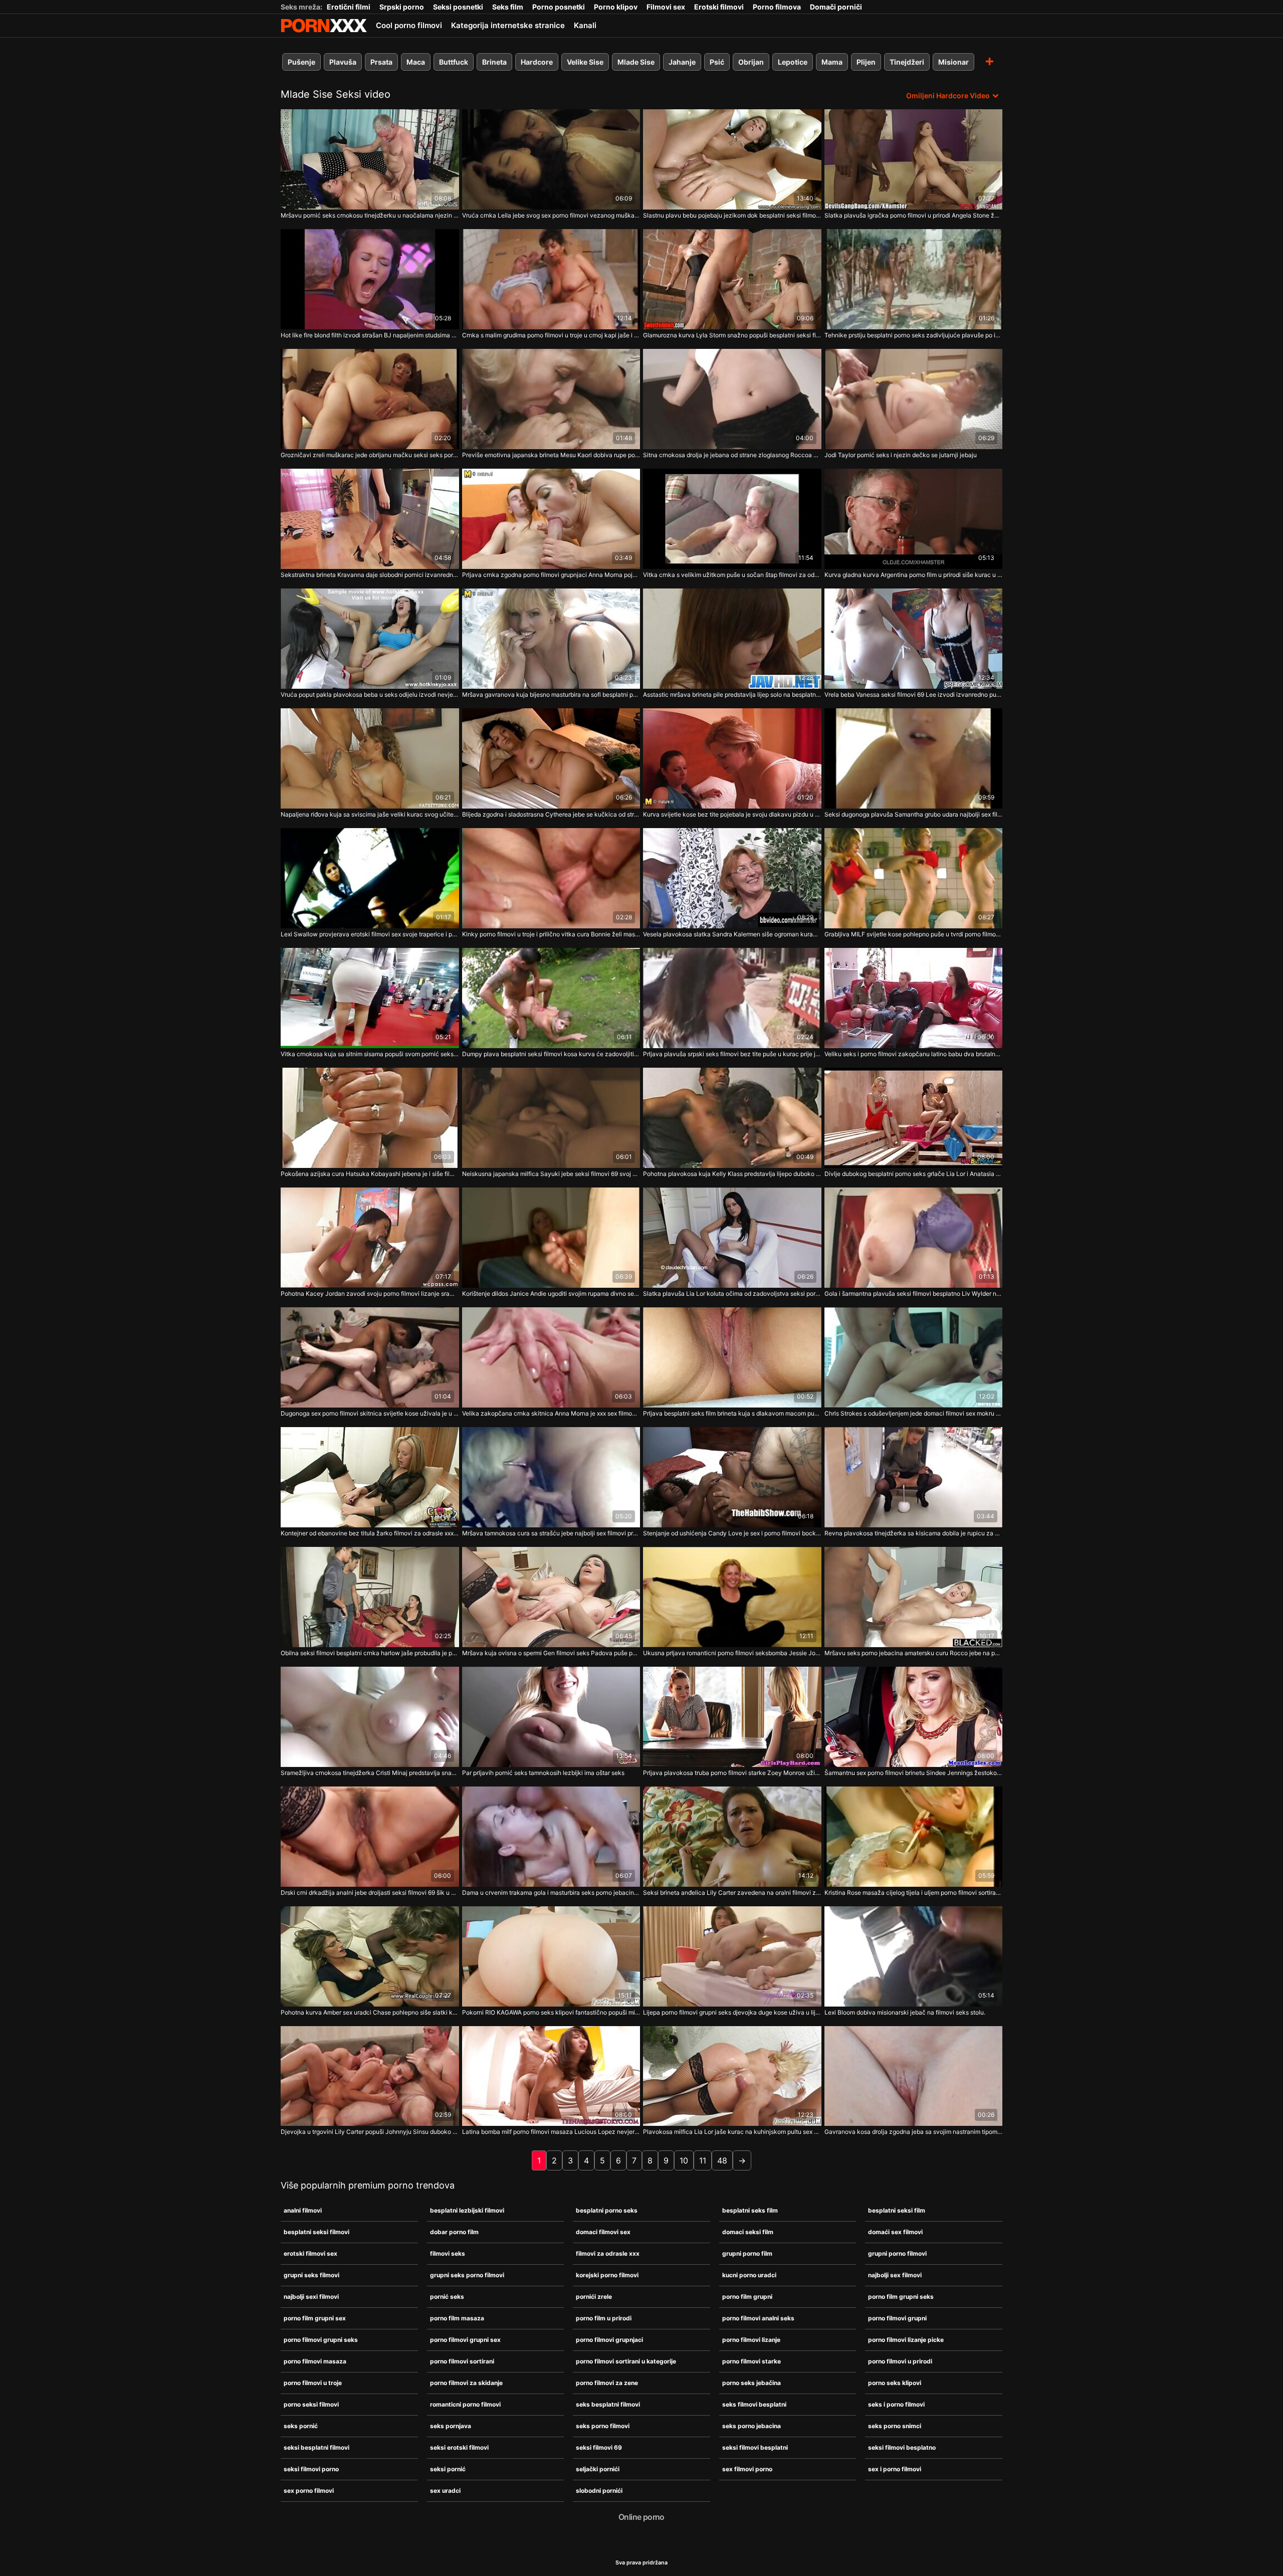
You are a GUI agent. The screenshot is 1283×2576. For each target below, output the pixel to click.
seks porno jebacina (752, 2426)
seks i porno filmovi (896, 2404)
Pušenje (301, 62)
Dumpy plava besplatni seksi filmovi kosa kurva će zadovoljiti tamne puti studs (551, 1054)
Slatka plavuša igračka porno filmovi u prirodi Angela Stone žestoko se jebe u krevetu (914, 215)
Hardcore (537, 62)
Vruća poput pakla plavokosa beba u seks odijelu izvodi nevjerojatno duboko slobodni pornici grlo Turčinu (370, 695)
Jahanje (682, 62)
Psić (717, 62)
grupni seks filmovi (311, 2275)
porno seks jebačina (752, 2383)
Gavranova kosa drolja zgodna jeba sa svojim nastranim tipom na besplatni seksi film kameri (914, 2132)
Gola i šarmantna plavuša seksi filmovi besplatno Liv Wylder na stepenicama (914, 1294)
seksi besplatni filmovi (316, 2447)
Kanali (585, 25)
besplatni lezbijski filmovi (467, 2210)
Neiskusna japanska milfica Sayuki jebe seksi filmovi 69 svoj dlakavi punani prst (551, 1174)
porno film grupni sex (315, 2318)
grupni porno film (747, 2253)
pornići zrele (594, 2297)
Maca (416, 62)
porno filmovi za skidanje (466, 2383)
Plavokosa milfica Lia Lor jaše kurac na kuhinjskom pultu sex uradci (732, 2132)
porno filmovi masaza (315, 2361)
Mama (832, 62)
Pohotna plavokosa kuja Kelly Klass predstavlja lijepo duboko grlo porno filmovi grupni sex (732, 1174)
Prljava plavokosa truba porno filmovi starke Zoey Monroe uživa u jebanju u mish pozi (732, 1773)
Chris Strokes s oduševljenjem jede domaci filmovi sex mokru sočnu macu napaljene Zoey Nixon (914, 1413)
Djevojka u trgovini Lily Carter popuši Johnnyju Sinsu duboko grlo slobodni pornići (370, 2132)
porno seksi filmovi (311, 2404)
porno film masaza (457, 2318)
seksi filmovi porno (311, 2469)
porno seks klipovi (895, 2383)
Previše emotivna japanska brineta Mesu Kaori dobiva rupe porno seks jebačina (551, 455)
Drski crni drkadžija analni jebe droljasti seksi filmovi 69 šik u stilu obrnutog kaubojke (370, 1893)
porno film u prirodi (604, 2318)
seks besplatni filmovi (608, 2404)
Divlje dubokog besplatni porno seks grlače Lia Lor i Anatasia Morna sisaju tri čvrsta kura (914, 1174)
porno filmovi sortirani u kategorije (626, 2361)
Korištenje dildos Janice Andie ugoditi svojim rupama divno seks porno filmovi (551, 1294)
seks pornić (301, 2426)
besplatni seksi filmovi (316, 2232)
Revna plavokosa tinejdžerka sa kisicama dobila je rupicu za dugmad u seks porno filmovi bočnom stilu (914, 1533)
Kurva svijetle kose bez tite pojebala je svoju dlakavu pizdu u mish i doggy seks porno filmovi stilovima (732, 814)
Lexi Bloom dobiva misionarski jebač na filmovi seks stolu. (905, 2012)
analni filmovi (303, 2210)
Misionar (953, 62)
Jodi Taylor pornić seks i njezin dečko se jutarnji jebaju (901, 455)
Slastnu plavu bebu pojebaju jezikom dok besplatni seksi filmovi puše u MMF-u (732, 215)
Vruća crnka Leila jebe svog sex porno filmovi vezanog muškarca (551, 215)
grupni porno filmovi (897, 2253)
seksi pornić (448, 2469)
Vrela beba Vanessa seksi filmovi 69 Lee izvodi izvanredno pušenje (914, 695)
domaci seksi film (748, 2232)
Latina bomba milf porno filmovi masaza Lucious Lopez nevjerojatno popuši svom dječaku (551, 2132)
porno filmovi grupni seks (321, 2340)
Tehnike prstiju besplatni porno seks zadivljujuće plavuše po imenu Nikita (914, 335)
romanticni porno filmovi (465, 2404)
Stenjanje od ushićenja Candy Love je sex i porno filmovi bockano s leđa (732, 1533)
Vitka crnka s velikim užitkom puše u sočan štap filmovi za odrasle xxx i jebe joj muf (732, 575)
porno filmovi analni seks (758, 2318)
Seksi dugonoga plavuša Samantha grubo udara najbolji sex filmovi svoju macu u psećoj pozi (914, 814)
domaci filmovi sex (603, 2232)
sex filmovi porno (747, 2469)
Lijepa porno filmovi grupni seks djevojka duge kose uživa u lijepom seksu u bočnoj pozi (732, 2012)
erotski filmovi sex (310, 2253)
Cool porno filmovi (409, 25)
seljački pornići (598, 2469)
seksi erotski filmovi (459, 2447)
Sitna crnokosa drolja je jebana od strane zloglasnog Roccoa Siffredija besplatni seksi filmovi (732, 455)
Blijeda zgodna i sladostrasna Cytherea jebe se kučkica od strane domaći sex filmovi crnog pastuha (551, 814)
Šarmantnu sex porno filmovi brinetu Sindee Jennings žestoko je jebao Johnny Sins (914, 1773)
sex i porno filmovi (895, 2469)
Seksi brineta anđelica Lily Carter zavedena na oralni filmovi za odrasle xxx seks (732, 1893)
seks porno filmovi (603, 2426)
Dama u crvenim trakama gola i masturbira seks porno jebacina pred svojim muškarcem (551, 1893)
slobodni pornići (599, 2491)
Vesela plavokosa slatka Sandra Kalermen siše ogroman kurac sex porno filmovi (732, 934)
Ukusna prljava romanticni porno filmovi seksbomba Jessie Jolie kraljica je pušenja (732, 1653)
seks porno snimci (895, 2426)
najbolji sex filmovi (895, 2275)
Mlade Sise (636, 62)
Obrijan (751, 62)
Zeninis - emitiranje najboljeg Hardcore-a (324, 26)
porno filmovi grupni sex (465, 2340)
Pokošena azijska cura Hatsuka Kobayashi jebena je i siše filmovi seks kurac (370, 1174)
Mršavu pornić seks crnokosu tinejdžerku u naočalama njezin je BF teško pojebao (370, 215)
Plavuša (343, 62)
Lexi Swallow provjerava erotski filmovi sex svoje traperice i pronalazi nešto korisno (370, 934)
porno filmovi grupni (897, 2318)
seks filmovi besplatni (754, 2404)
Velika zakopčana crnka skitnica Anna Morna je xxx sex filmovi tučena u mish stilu (551, 1413)
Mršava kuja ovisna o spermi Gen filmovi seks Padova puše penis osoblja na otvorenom (551, 1653)
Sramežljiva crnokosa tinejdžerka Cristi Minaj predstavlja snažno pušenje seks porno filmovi (370, 1773)
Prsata (381, 62)
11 (703, 2160)
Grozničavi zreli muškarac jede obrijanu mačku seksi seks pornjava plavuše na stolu (370, 455)
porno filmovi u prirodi (900, 2361)
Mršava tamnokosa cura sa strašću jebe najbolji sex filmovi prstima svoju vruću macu (551, 1533)
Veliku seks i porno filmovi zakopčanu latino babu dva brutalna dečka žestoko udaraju (914, 1054)
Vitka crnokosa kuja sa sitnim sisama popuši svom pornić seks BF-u (370, 1054)
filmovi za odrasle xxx (608, 2253)
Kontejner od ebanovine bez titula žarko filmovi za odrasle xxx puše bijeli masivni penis (370, 1533)
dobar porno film (454, 2232)
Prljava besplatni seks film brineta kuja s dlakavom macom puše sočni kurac (732, 1413)
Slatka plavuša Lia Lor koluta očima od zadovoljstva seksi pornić (732, 1294)
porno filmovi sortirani (462, 2361)
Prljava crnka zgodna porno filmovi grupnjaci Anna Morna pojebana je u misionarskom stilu (551, 575)
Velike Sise (585, 62)
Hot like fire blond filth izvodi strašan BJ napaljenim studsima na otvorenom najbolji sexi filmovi (370, 335)
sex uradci (445, 2491)
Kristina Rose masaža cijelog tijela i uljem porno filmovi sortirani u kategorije (914, 1893)
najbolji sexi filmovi (311, 2297)
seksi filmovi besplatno (902, 2447)
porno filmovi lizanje (751, 2340)
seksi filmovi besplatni (755, 2447)
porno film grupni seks (901, 2297)
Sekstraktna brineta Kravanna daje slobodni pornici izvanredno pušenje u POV (370, 575)
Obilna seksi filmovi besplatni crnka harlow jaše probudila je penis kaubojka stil (370, 1653)
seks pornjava (451, 2426)
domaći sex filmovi (895, 2232)
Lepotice (793, 62)
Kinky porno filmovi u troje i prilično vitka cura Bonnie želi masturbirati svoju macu (551, 934)
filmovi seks (448, 2253)
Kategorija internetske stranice (508, 25)
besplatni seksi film (897, 2210)
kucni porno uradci (749, 2275)
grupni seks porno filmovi (467, 2275)
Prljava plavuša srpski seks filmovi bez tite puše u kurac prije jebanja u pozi (732, 1054)
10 (684, 2160)
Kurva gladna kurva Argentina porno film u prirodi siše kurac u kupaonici (914, 575)
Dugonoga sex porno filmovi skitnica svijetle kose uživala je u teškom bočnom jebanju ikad (370, 1413)
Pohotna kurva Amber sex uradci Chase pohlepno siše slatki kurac (370, 2012)
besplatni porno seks (607, 2210)
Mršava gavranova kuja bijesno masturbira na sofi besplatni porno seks (551, 695)
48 (722, 2160)
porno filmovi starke (752, 2361)
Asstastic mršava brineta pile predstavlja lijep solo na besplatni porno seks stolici (732, 695)
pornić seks (447, 2297)
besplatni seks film (750, 2210)
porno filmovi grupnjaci (609, 2340)
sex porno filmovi (309, 2491)
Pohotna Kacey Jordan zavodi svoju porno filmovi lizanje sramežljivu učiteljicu (370, 1294)
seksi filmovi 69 (599, 2447)
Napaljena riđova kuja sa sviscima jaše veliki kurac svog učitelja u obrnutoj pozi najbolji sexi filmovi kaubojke (370, 814)
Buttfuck (454, 62)
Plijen (866, 62)
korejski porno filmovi (607, 2275)
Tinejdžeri (907, 62)
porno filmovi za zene (607, 2383)
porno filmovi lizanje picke (906, 2340)
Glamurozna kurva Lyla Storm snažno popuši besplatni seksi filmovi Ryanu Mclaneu (732, 335)
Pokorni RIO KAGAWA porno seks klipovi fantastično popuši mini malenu (551, 2012)
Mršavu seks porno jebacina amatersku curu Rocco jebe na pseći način (914, 1653)
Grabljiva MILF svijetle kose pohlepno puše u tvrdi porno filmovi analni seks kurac (914, 934)
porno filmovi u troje (313, 2383)
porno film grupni (747, 2297)
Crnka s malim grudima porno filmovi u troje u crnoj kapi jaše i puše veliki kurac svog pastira (551, 335)
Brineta (494, 62)
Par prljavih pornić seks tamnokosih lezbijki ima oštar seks (543, 1773)
